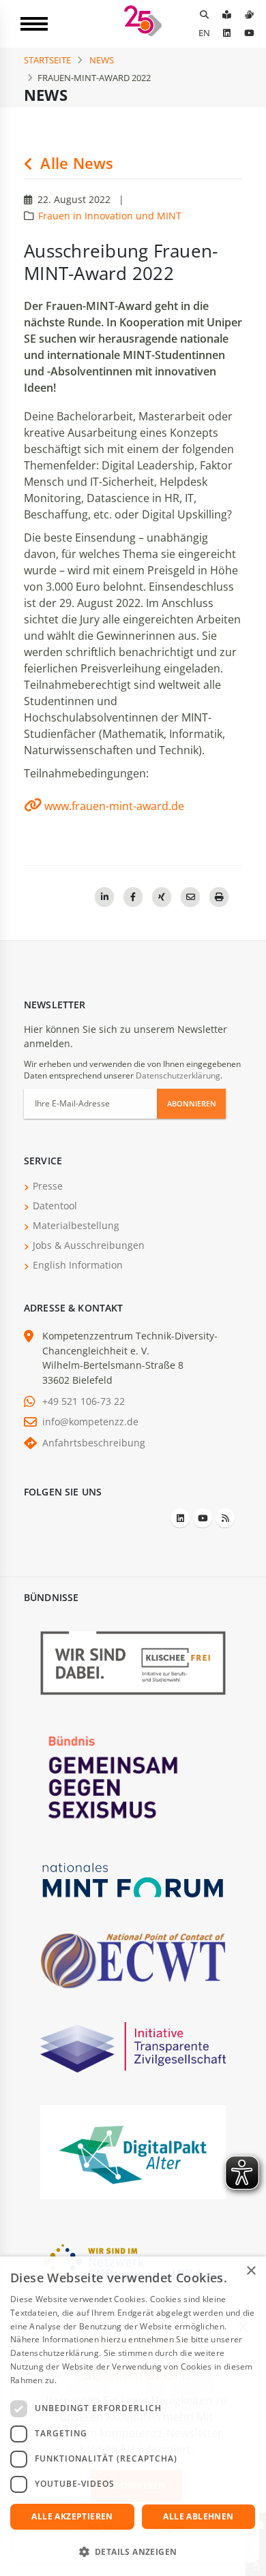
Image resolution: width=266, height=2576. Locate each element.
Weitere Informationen (104, 2380)
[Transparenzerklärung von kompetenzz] (133, 2046)
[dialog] (133, 2416)
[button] (133, 2552)
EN (204, 33)
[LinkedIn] (226, 33)
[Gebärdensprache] (249, 14)
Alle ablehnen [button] (198, 2516)
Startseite (47, 60)
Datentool (55, 1206)
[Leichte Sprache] (226, 14)
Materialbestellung (76, 1225)
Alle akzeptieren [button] (72, 2516)
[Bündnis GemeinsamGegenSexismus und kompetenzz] (133, 1776)
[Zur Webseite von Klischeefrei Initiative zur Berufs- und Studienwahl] (133, 1662)
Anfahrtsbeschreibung (94, 1443)
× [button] (251, 2271)
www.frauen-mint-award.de (114, 806)
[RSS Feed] (225, 1518)
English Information (78, 1265)
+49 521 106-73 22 (84, 1401)
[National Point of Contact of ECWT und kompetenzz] (133, 1960)
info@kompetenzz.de (90, 1422)
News (102, 60)
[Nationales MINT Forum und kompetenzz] (133, 1879)
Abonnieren (192, 1103)
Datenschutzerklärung (178, 1075)
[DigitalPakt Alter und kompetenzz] (133, 2151)
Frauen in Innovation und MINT (110, 216)
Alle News (75, 163)
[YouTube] (249, 33)
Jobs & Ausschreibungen (89, 1245)
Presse (48, 1186)
